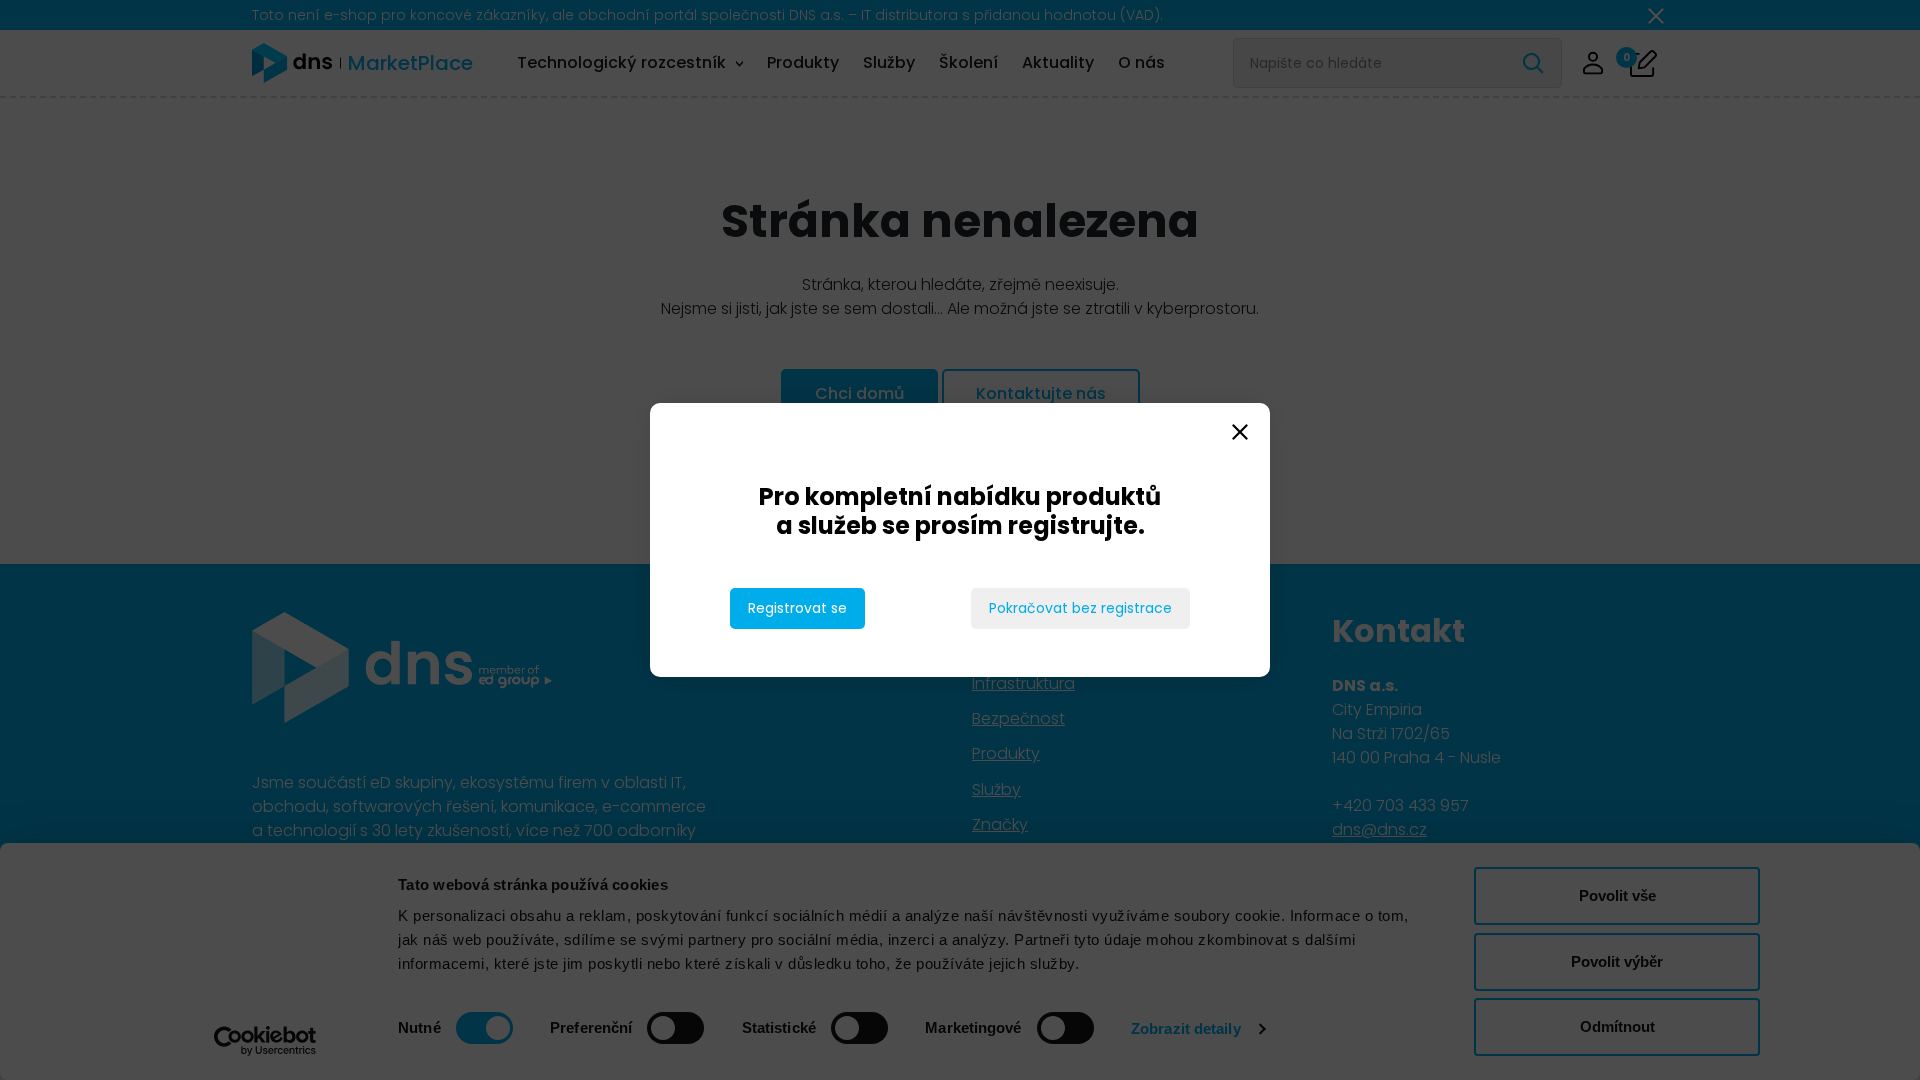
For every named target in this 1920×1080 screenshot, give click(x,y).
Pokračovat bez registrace (1080, 608)
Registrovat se (797, 608)
